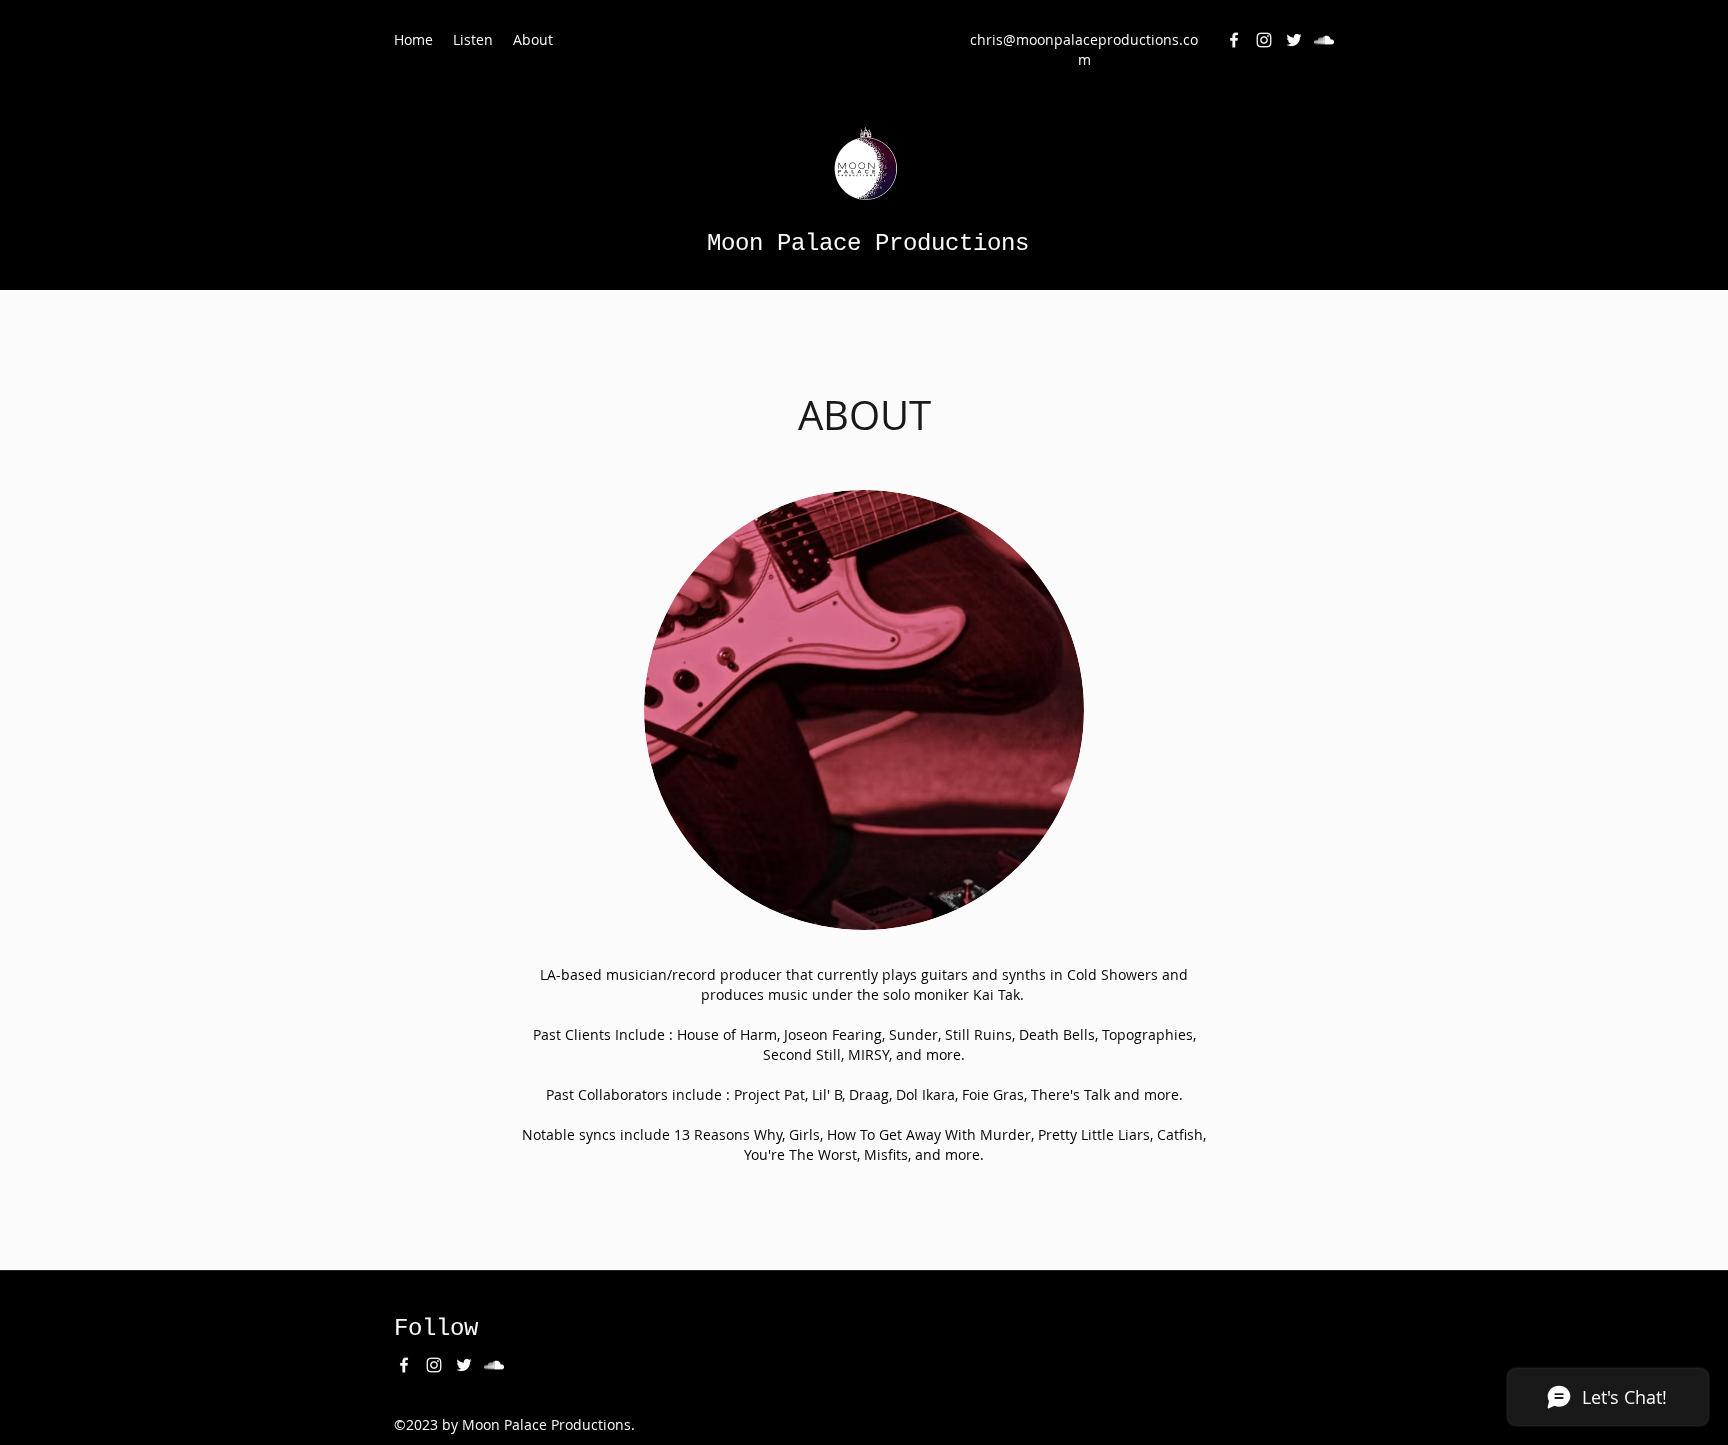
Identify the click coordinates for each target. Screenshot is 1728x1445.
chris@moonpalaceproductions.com (1084, 49)
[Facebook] (1234, 40)
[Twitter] (1294, 40)
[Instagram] (1264, 40)
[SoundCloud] (1324, 40)
